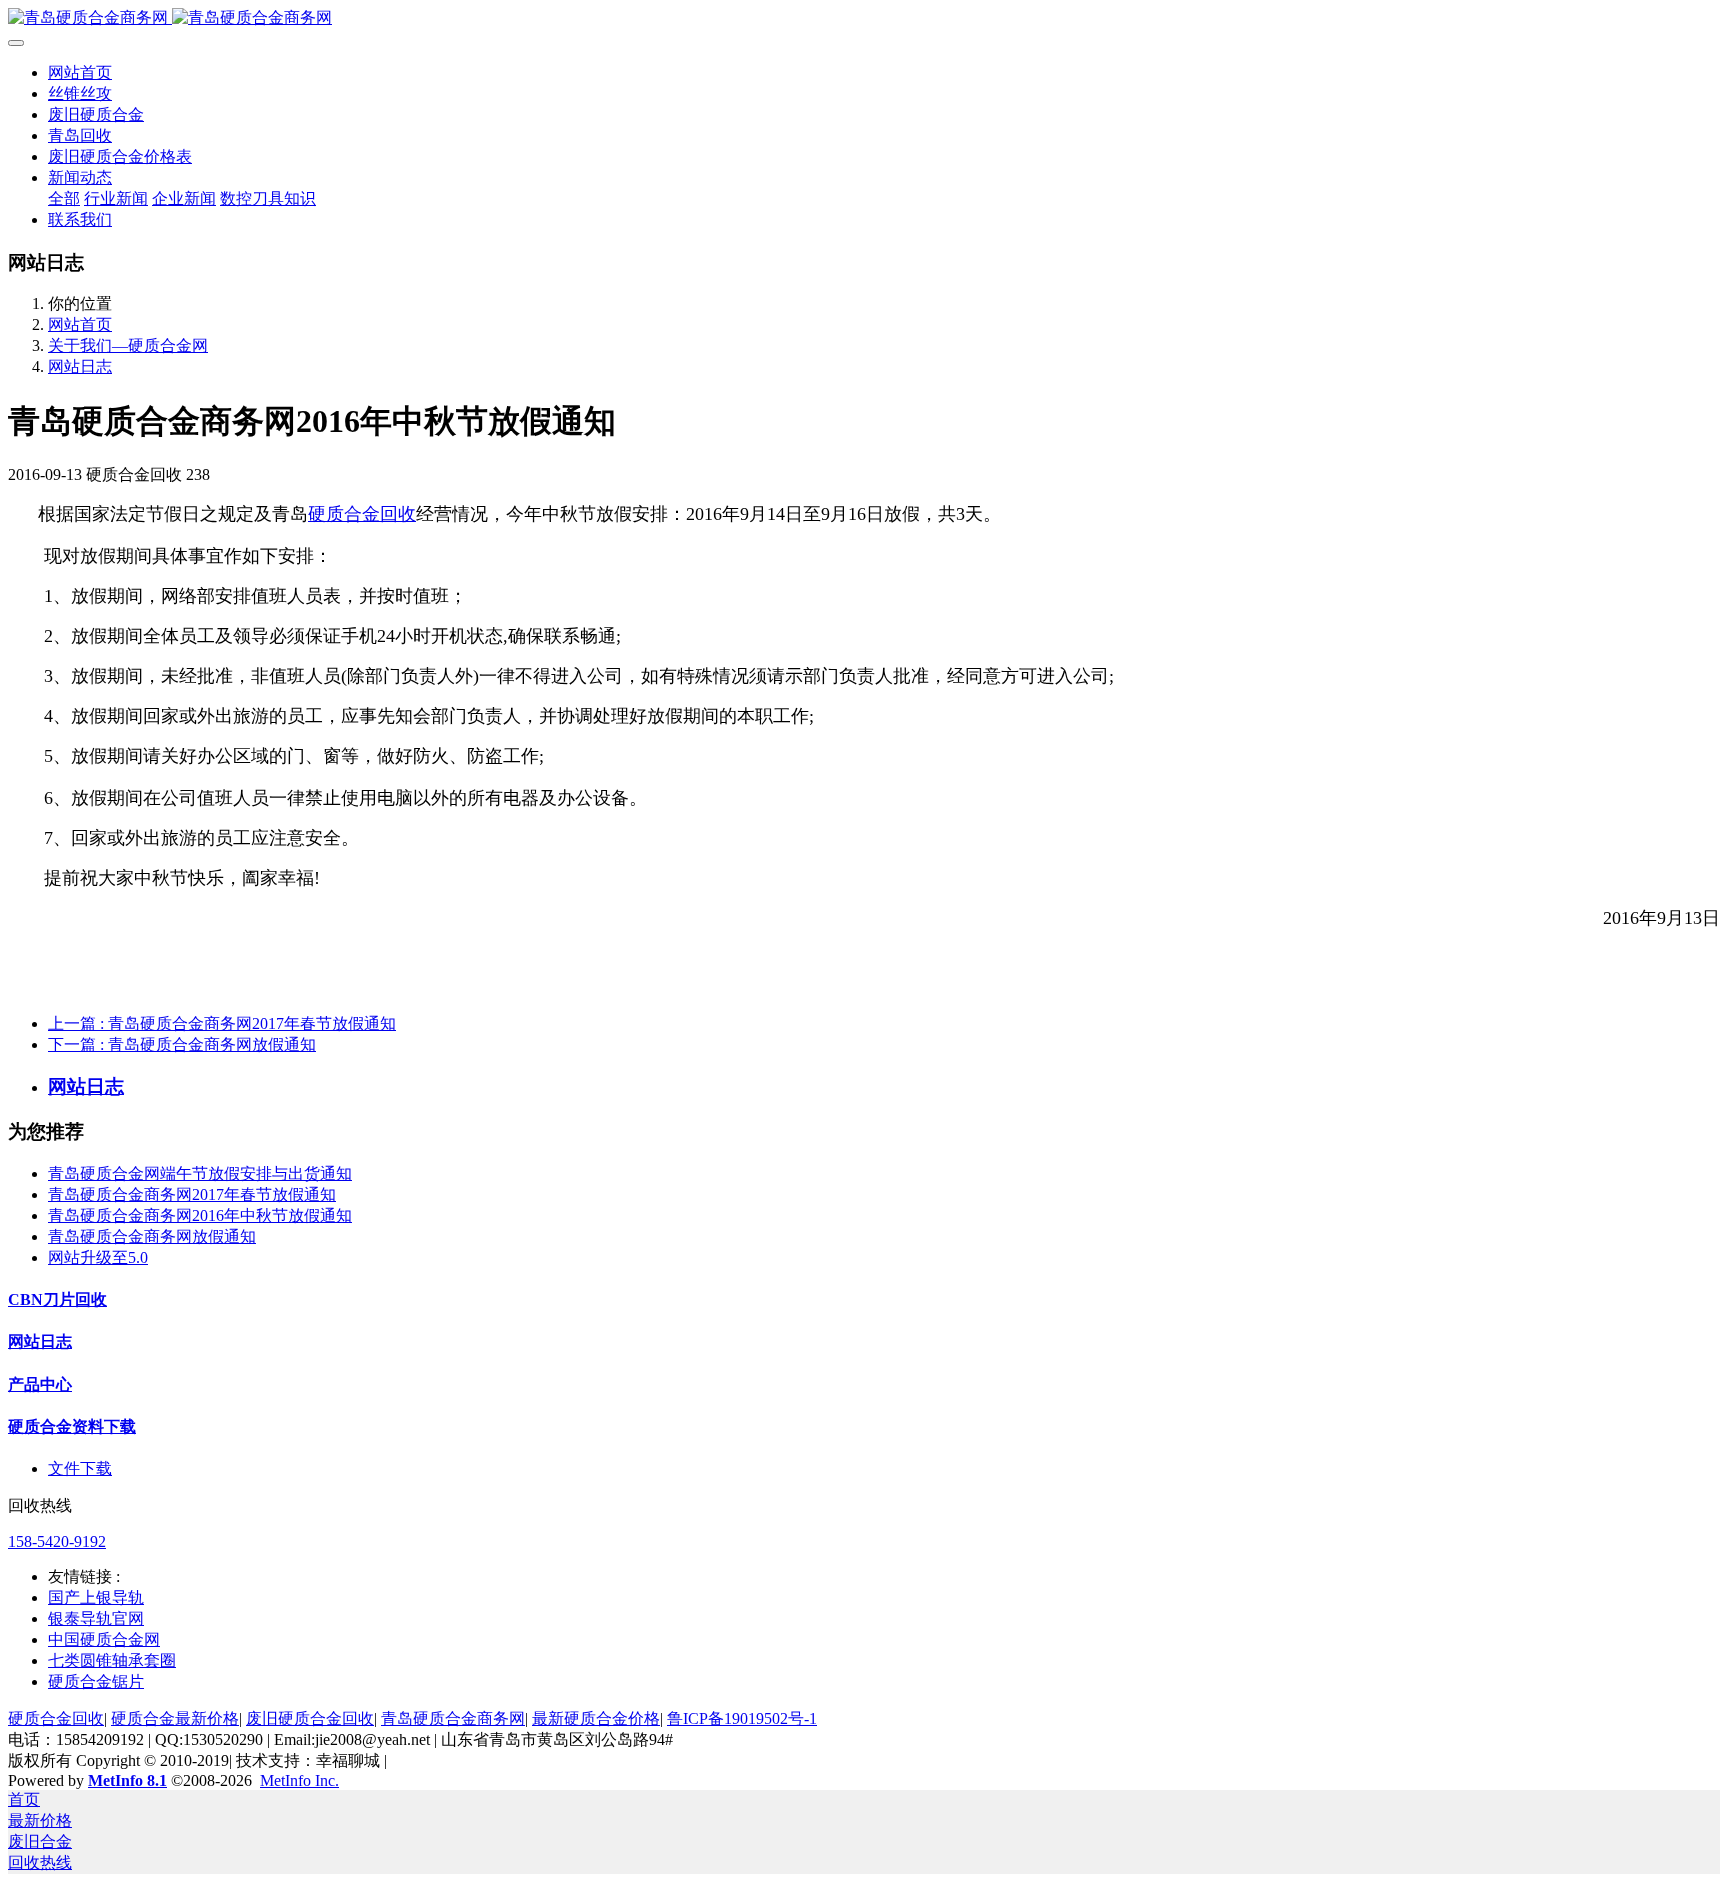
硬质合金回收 (362, 514)
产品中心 (40, 1384)
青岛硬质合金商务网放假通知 (152, 1236)
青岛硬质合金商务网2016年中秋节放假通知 (200, 1215)
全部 (64, 198)
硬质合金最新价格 (175, 1718)
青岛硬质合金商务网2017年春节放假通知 (192, 1194)
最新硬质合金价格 (596, 1718)
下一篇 (182, 1044)
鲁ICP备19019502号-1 (742, 1718)
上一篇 (222, 1023)
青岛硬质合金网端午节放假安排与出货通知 (200, 1173)
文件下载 (80, 1468)
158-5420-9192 (57, 1541)
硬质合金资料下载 (72, 1426)
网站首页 (80, 72)
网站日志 (80, 366)
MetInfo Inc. (299, 1780)
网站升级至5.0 (98, 1257)
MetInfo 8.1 (127, 1780)
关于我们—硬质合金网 (128, 345)
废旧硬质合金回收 (310, 1718)
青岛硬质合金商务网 (453, 1718)
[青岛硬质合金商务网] (864, 18)
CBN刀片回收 (57, 1299)
